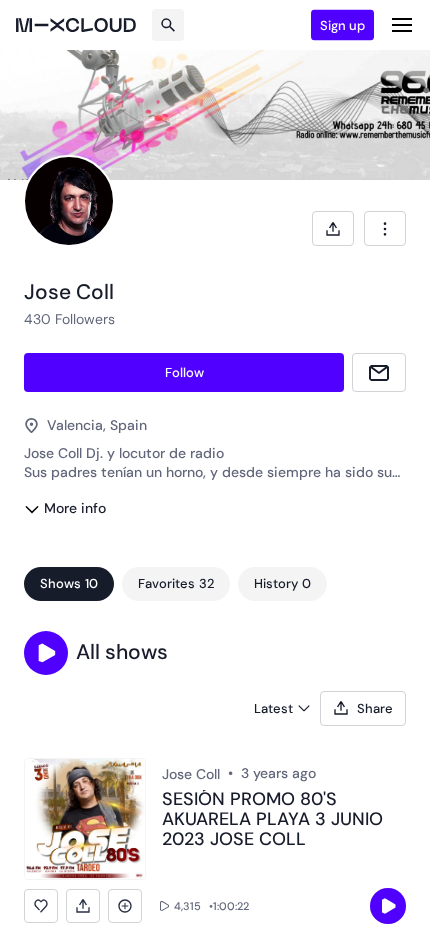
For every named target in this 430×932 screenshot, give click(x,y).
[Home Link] (76, 25)
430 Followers (69, 319)
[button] (46, 653)
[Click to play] (388, 906)
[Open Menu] (402, 25)
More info (75, 508)
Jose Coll (191, 774)
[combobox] (385, 228)
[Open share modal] (333, 228)
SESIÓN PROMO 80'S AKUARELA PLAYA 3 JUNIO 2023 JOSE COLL (272, 819)
